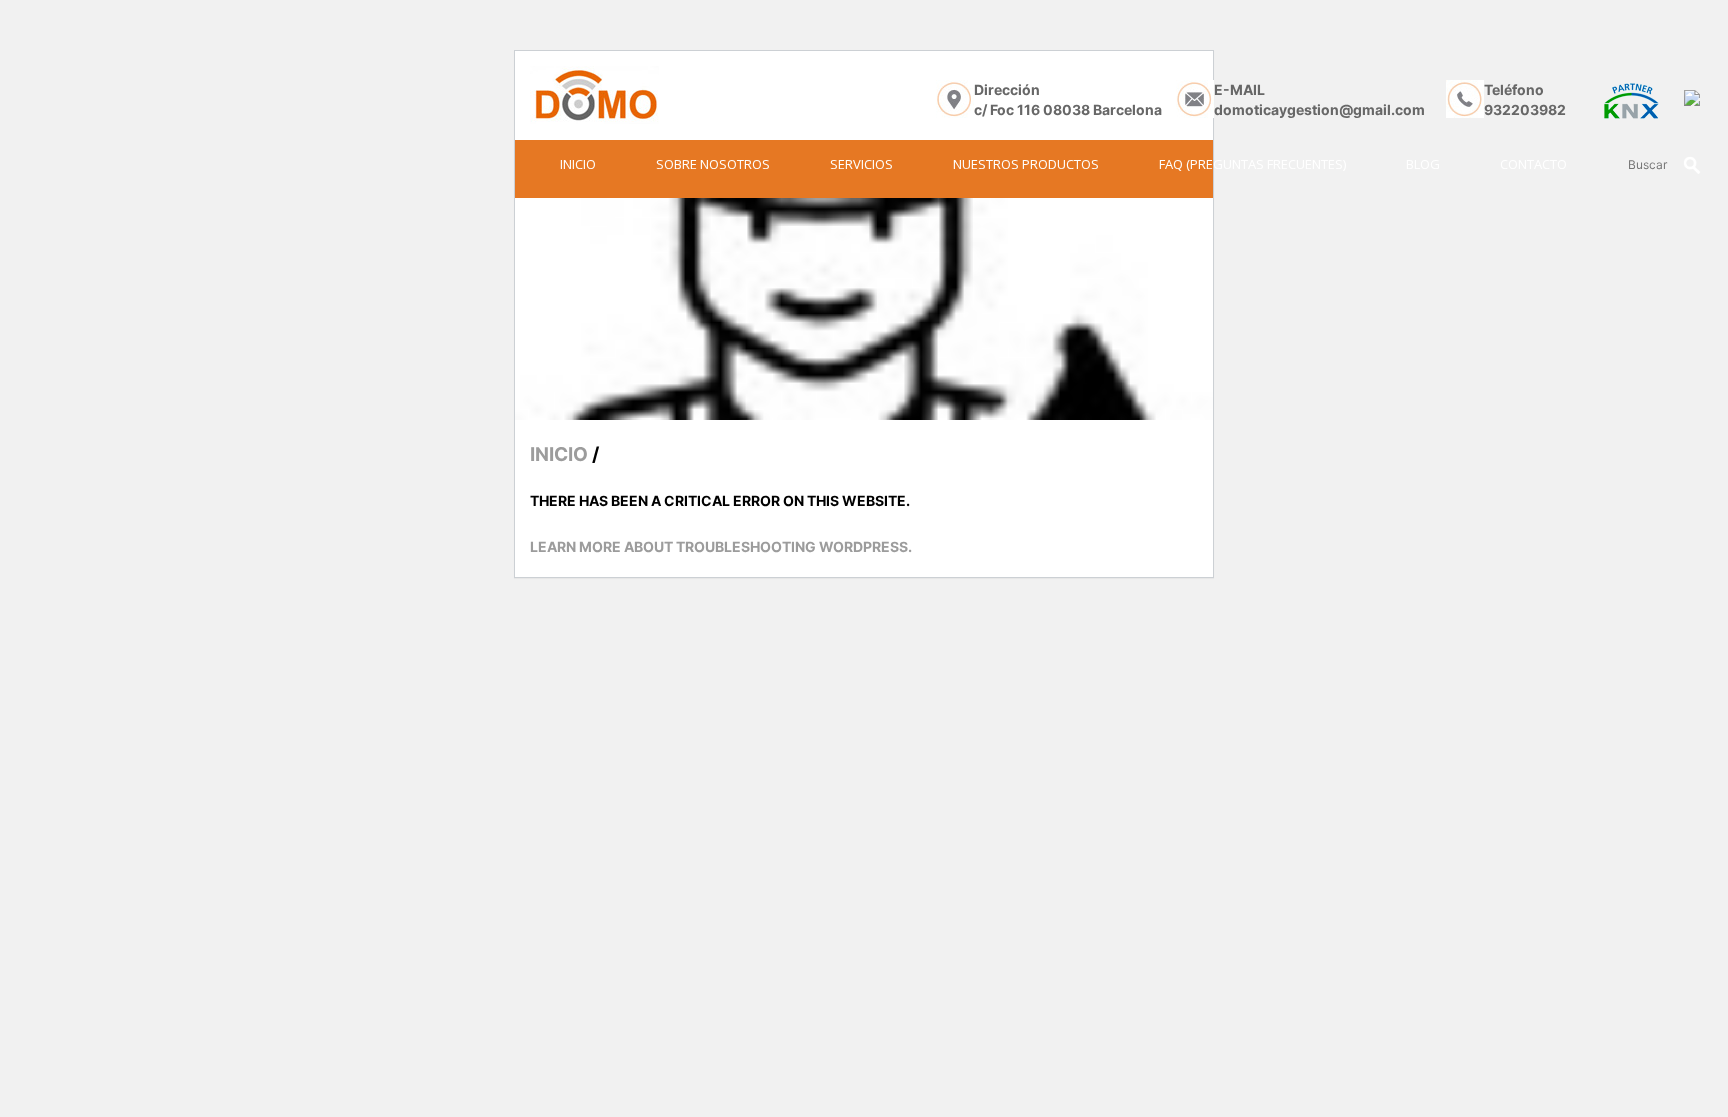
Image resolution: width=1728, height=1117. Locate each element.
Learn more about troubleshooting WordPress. (721, 546)
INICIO (559, 454)
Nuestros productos (1026, 164)
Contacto (1533, 164)
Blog (1423, 164)
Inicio (578, 164)
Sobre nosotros (713, 164)
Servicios (861, 164)
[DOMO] (594, 95)
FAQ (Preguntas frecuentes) (1252, 164)
